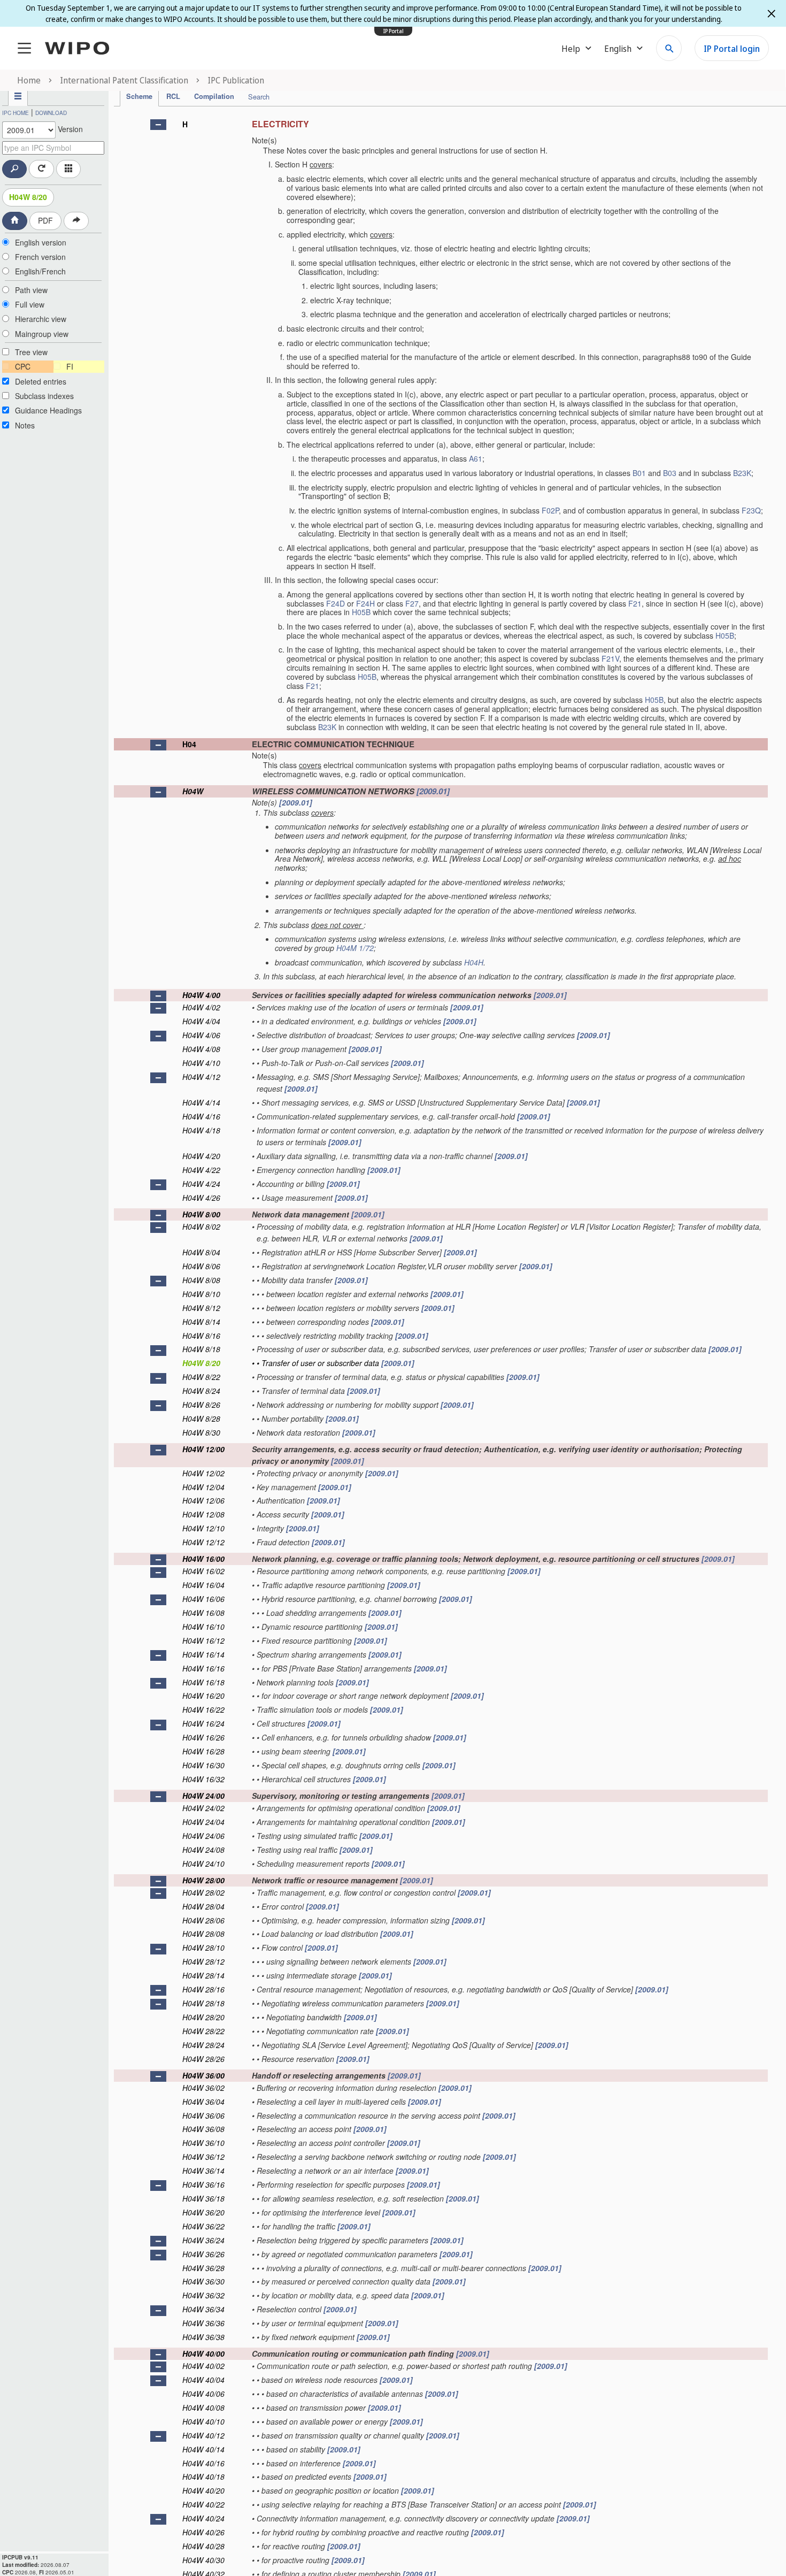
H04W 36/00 (203, 2075)
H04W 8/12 (201, 1308)
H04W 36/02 (203, 2088)
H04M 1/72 (355, 948)
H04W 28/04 (203, 1906)
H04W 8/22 (201, 1377)
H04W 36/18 (203, 2198)
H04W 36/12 (203, 2157)
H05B (361, 612)
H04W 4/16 (201, 1116)
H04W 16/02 (203, 1571)
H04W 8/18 (201, 1349)
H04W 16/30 (203, 1765)
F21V (610, 658)
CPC (23, 366)
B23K (742, 473)
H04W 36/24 (203, 2240)
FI (70, 366)
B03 (670, 473)
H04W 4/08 (201, 1049)
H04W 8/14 (201, 1322)
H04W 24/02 (203, 1808)
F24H (365, 603)
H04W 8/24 (201, 1391)
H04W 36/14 (203, 2171)
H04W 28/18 (203, 2003)
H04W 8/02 (201, 1226)
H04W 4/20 (201, 1156)
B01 (639, 473)
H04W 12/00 (203, 1449)
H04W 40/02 (203, 2366)
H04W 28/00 (203, 1880)
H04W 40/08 (203, 2408)
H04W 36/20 (203, 2212)
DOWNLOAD (51, 113)
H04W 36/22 (203, 2226)
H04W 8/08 (201, 1280)
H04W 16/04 (203, 1585)
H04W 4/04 (201, 1021)
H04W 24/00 (203, 1796)
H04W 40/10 (203, 2421)
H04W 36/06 (203, 2115)
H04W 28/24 (203, 2045)
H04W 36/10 (203, 2143)
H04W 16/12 (203, 1640)
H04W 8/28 (201, 1419)
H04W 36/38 (203, 2337)
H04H (474, 962)
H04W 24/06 (203, 1836)
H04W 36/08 (203, 2129)
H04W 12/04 (203, 1487)
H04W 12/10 (203, 1528)
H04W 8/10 (201, 1294)
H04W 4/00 (201, 995)
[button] (158, 125)
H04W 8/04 (201, 1252)
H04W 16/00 (203, 1559)
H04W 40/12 (203, 2435)
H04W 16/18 (203, 1682)
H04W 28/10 (203, 1948)
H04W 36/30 (203, 2281)
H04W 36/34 (203, 2309)
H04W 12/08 (203, 1514)
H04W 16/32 (203, 1779)
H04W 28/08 (203, 1934)
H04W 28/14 (203, 1975)
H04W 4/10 (201, 1063)
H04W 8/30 (201, 1432)
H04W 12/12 (203, 1542)
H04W (193, 791)
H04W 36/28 (203, 2268)
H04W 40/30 (203, 2560)
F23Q (751, 510)
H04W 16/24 (203, 1723)
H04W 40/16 (203, 2463)
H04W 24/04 (203, 1822)
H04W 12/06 (203, 1500)
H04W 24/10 (203, 1864)
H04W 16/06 (203, 1599)
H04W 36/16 (203, 2184)
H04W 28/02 (203, 1892)
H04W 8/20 (28, 197)
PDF (45, 220)
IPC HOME (16, 113)
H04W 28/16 (203, 1989)
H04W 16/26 (203, 1737)
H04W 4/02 (201, 1007)
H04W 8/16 (201, 1336)
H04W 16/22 (203, 1709)
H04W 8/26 (201, 1405)
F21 (635, 603)
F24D (336, 603)
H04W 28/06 (203, 1920)
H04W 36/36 (203, 2323)
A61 (476, 458)
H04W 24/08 (203, 1850)
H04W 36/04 (203, 2102)
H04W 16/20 (203, 1696)
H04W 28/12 (203, 1961)
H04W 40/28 (203, 2546)
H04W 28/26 (203, 2059)
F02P (550, 510)
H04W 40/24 (203, 2518)
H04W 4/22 (201, 1170)
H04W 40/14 (203, 2449)
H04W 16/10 (203, 1627)
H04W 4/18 (201, 1130)
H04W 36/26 (203, 2254)
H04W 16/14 (203, 1654)
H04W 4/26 (201, 1198)
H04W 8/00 (201, 1214)
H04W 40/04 (203, 2380)
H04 (189, 744)
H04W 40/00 (203, 2353)
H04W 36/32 (203, 2295)
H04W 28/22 (203, 2031)
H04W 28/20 (203, 2017)
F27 (412, 603)
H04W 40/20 (203, 2490)
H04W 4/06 (201, 1035)
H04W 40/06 (203, 2394)
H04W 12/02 (203, 1473)
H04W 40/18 (203, 2477)
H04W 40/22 (203, 2504)
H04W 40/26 (203, 2532)
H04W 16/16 (203, 1668)
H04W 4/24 (201, 1184)
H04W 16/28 (203, 1751)
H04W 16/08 (203, 1613)
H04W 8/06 (201, 1266)
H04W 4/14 (201, 1102)
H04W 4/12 (201, 1077)
